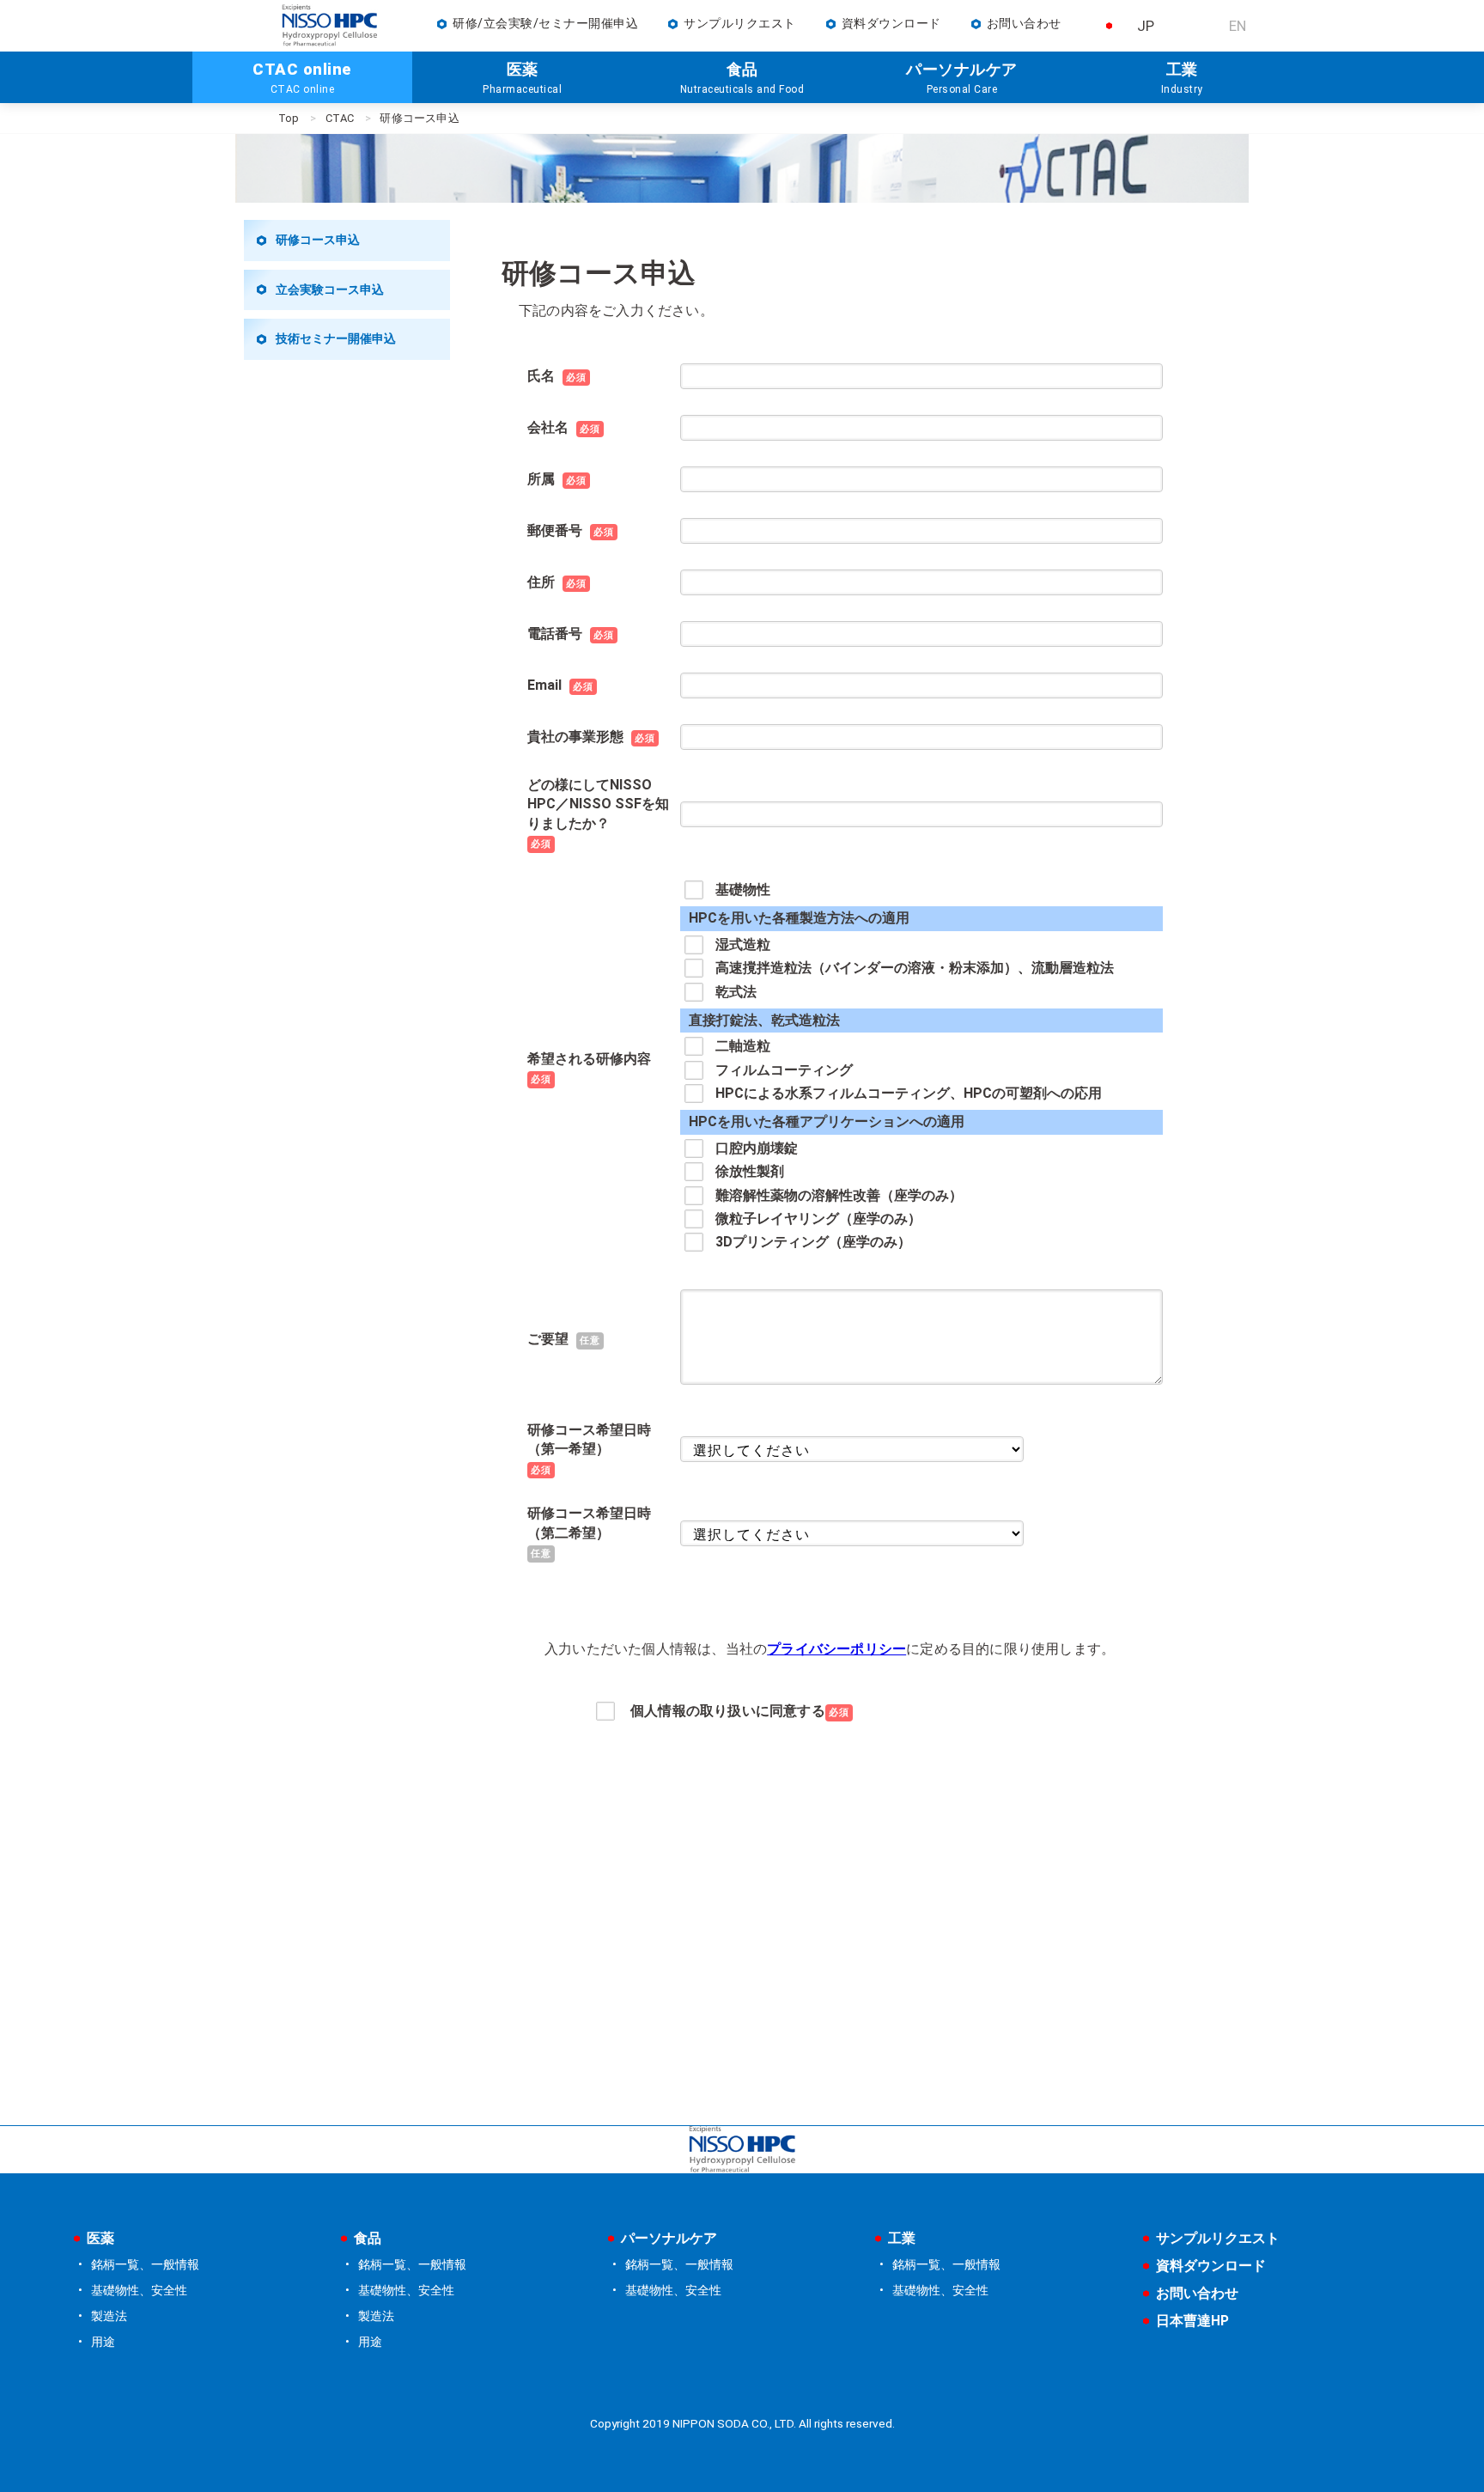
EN (1238, 26)
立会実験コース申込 (330, 289)
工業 (902, 2238)
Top (289, 118)
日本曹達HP (1192, 2321)
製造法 (109, 2316)
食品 (368, 2238)
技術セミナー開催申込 (336, 338)
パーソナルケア (669, 2238)
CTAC (340, 118)
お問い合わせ (1024, 24)
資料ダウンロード (891, 24)
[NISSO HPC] (742, 2150)
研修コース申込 (318, 240)
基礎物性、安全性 (139, 2291)
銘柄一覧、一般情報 (145, 2265)
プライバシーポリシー (836, 1649)
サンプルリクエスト (740, 24)
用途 (103, 2342)
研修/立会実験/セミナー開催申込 (545, 24)
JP (1146, 26)
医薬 (100, 2238)
